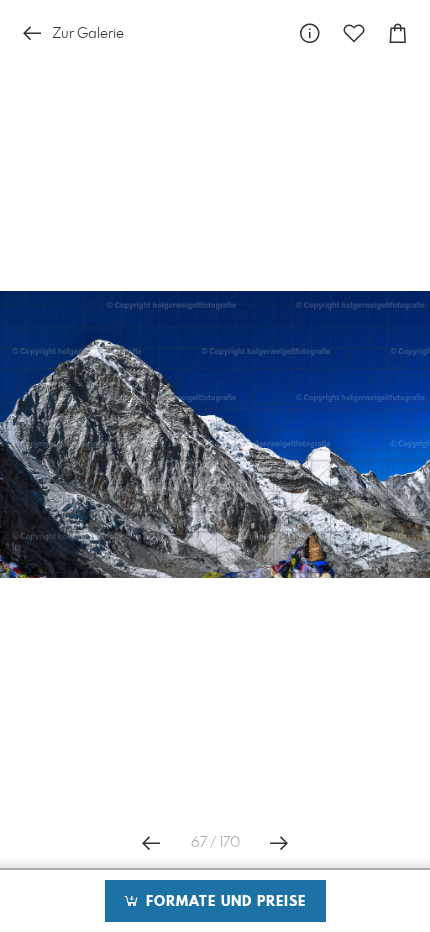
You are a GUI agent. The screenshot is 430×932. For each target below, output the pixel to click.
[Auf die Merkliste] (354, 33)
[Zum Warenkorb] (398, 33)
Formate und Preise (223, 902)
